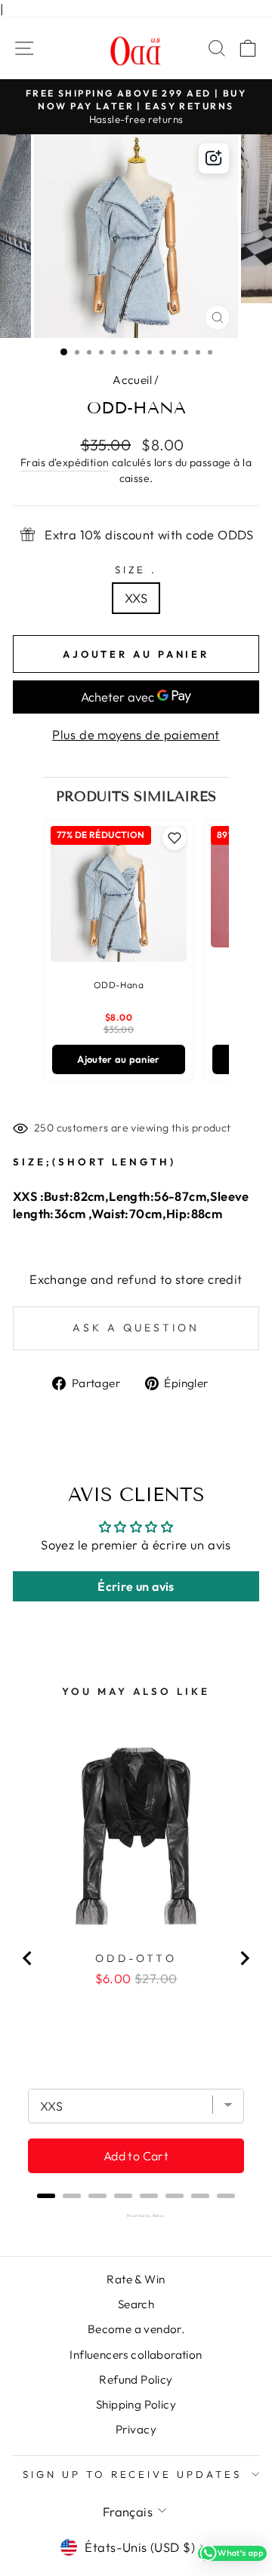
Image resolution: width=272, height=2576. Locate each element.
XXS (136, 598)
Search (136, 2304)
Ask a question (136, 1328)
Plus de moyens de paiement (136, 734)
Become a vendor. (136, 2329)
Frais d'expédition (65, 462)
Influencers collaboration (136, 2355)
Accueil (132, 380)
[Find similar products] (214, 158)
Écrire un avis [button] (136, 1586)
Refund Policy (136, 2379)
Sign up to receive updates (132, 2474)
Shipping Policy (136, 2404)
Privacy (136, 2429)
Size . (136, 570)
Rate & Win (136, 2279)
